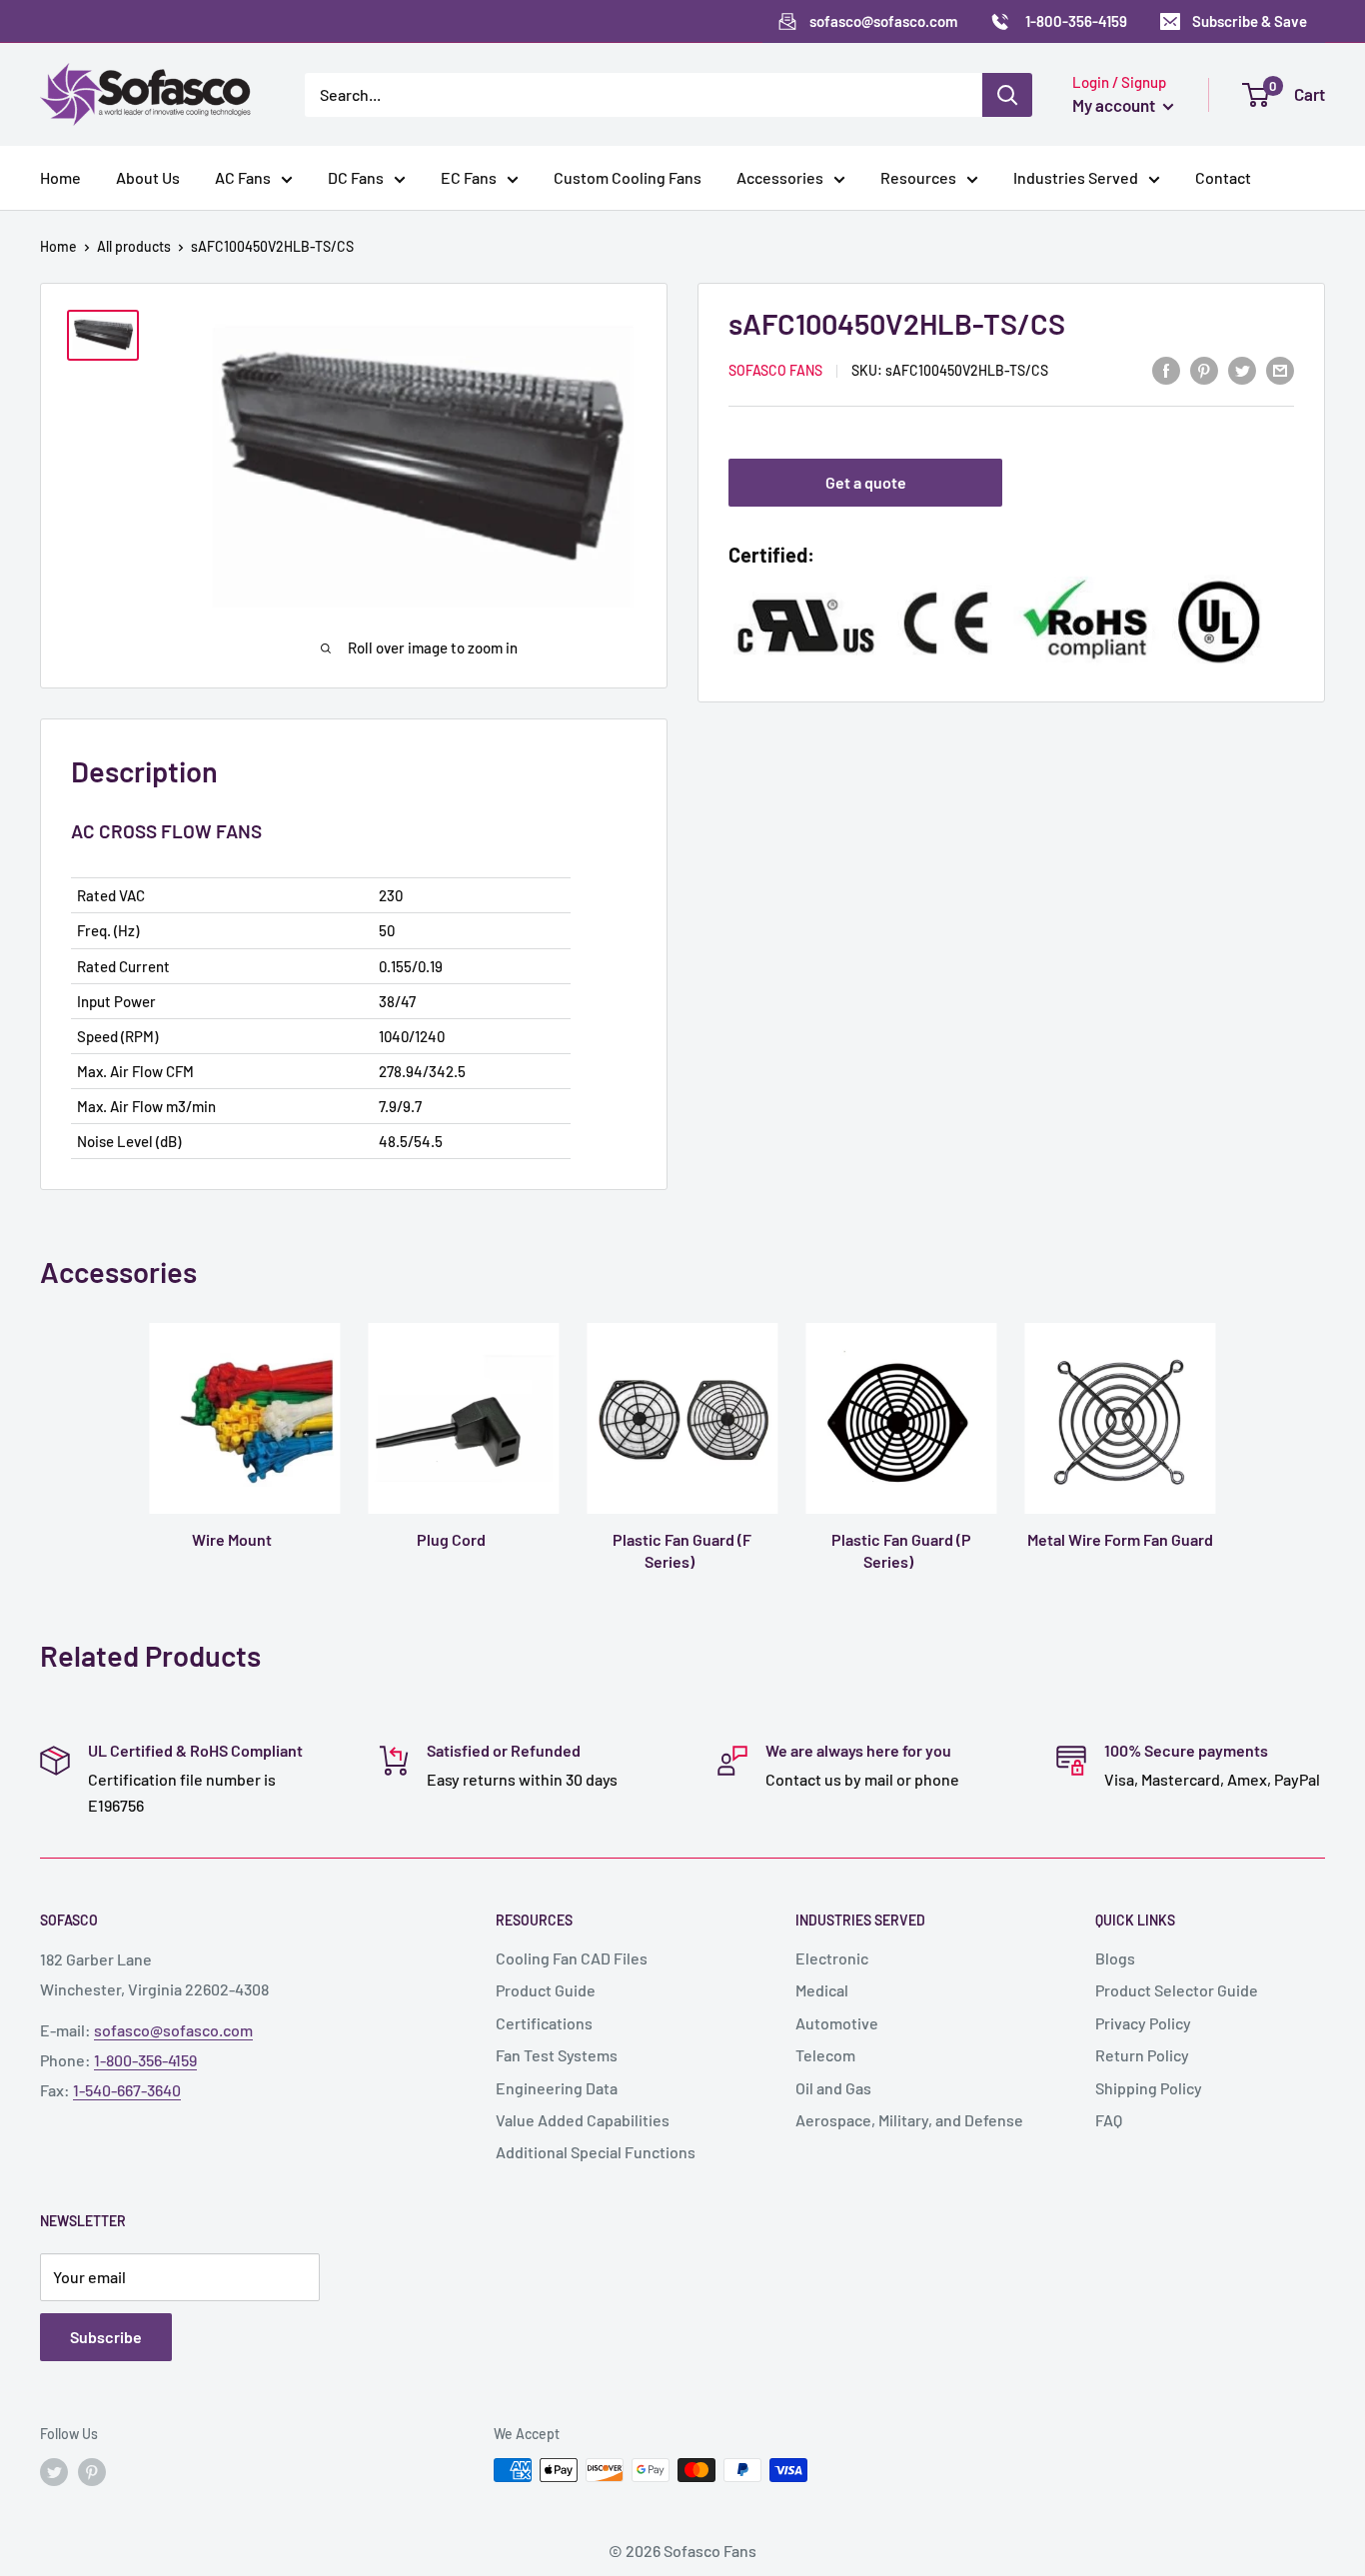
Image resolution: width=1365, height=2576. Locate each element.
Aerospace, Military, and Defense (909, 2120)
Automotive (837, 2023)
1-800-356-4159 (145, 2060)
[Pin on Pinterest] (1204, 369)
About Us (148, 177)
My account (1115, 105)
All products (134, 246)
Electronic (832, 1958)
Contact (1223, 177)
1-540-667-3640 (127, 2090)
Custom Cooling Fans (628, 177)
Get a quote (866, 483)
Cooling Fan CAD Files (572, 1958)
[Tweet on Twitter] (1242, 369)
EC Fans (469, 177)
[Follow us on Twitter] (54, 2472)
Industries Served (1076, 177)
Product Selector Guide (1177, 1990)
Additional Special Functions (596, 2152)
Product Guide (546, 1990)
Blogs (1115, 1958)
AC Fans (243, 177)
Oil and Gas (833, 2088)
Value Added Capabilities (583, 2120)
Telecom (825, 2055)
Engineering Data (557, 2088)
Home (60, 177)
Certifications (544, 2023)
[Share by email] (1280, 369)
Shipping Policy (1149, 2088)
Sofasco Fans (775, 371)
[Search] (1007, 95)
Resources (918, 177)
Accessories (780, 177)
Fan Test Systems (557, 2055)
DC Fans (356, 177)
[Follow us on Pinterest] (92, 2472)
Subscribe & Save (1250, 21)
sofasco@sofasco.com (173, 2030)
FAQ (1109, 2120)
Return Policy (1142, 2055)
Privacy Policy (1143, 2023)
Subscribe (106, 2337)
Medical (822, 1990)
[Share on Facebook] (1166, 369)
